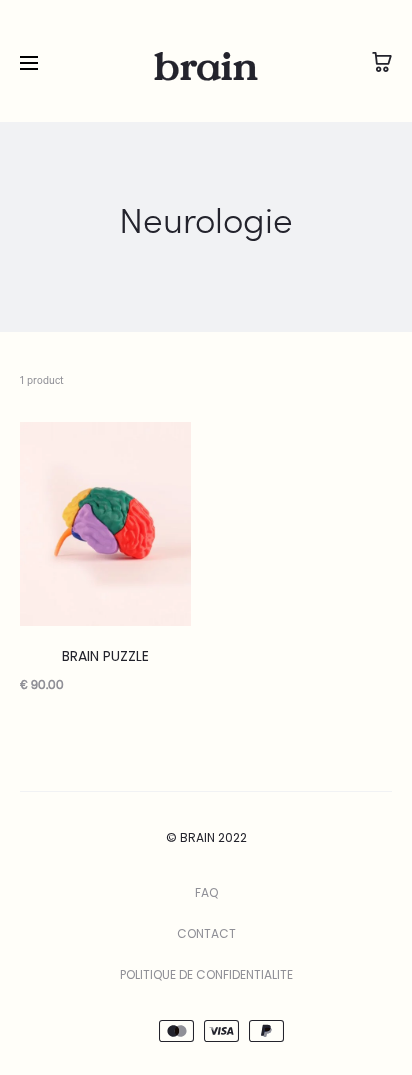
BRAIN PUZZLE (105, 656)
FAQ (206, 892)
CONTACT (206, 933)
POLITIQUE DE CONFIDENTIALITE (206, 974)
